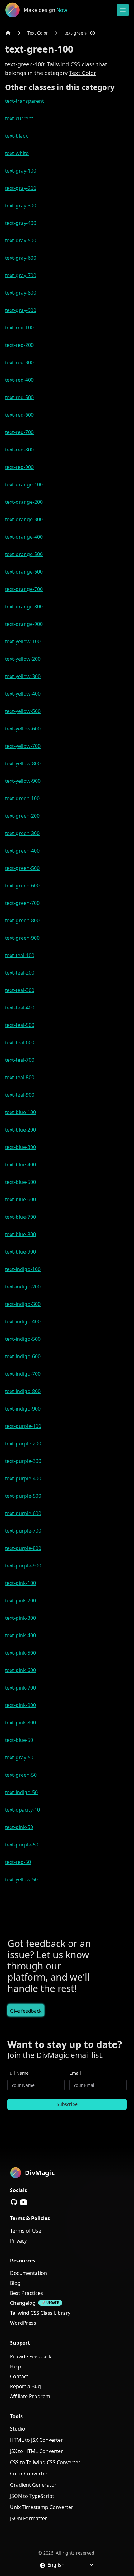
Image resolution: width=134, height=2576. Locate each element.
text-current (19, 118)
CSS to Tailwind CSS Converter (45, 2462)
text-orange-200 (24, 502)
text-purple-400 (23, 1478)
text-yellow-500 (23, 711)
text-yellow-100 (23, 641)
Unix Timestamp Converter (42, 2507)
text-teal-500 (20, 1025)
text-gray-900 (21, 310)
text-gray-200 (21, 188)
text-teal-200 (20, 973)
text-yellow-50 (21, 1879)
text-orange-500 (24, 554)
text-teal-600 (20, 1042)
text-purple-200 (23, 1444)
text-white (17, 153)
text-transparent (24, 101)
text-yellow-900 (23, 781)
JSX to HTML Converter (36, 2451)
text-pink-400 (20, 1635)
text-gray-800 (21, 293)
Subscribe (67, 2104)
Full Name (18, 2073)
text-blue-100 (20, 1112)
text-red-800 (19, 450)
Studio (18, 2429)
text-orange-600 (24, 572)
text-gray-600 (21, 258)
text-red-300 (19, 362)
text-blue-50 (19, 1740)
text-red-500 (19, 397)
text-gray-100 (21, 171)
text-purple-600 (23, 1513)
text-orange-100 (24, 484)
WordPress (23, 2323)
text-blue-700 (20, 1217)
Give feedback (26, 2011)
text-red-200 (19, 345)
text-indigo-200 (23, 1287)
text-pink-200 (20, 1600)
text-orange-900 (24, 624)
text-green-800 (22, 920)
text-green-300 (22, 833)
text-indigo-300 (23, 1304)
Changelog (23, 2303)
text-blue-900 (20, 1252)
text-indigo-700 (23, 1374)
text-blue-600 (20, 1199)
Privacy (18, 2241)
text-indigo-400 (23, 1321)
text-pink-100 (20, 1583)
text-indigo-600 (23, 1356)
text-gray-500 (21, 240)
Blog (15, 2283)
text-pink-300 (20, 1618)
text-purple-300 (23, 1461)
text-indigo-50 (21, 1792)
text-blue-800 (20, 1234)
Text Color (38, 33)
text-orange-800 (24, 607)
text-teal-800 (20, 1077)
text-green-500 (22, 868)
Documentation (29, 2273)
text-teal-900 (20, 1095)
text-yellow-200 (23, 659)
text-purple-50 (22, 1845)
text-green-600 (22, 886)
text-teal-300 (20, 990)
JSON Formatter (29, 2518)
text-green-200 (22, 816)
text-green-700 (22, 903)
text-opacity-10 (22, 1810)
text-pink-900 (20, 1705)
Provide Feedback (31, 2356)
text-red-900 (19, 467)
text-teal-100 (20, 955)
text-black (17, 136)
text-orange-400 (24, 537)
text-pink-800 (20, 1723)
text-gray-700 (21, 275)
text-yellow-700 (23, 746)
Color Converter (29, 2474)
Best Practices (26, 2293)
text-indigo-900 (23, 1409)
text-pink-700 (20, 1688)
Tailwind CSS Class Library (40, 2313)
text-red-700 (19, 432)
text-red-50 (18, 1862)
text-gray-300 (21, 206)
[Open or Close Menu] (123, 10)
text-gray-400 (21, 223)
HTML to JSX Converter (36, 2440)
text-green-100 (80, 33)
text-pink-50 (19, 1827)
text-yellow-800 (23, 763)
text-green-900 (22, 938)
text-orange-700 (24, 589)
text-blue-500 (20, 1182)
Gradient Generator (33, 2485)
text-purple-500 (23, 1496)
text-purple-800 (23, 1548)
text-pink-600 (20, 1670)
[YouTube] (24, 2202)
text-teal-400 (20, 1008)
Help (15, 2366)
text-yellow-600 (23, 729)
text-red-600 (19, 415)
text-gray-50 (19, 1757)
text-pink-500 (20, 1653)
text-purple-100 (23, 1426)
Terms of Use (26, 2231)
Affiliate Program (30, 2396)
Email (75, 2073)
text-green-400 (22, 851)
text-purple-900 (23, 1566)
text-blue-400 (20, 1165)
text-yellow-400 (23, 694)
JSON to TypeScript (32, 2496)
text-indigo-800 (23, 1391)
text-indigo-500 (23, 1339)
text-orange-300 (24, 519)
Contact (19, 2376)
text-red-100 (19, 328)
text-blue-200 (20, 1130)
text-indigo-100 (23, 1269)
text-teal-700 (20, 1060)
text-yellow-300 (23, 676)
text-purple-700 (23, 1531)
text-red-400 (19, 380)
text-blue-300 (20, 1147)
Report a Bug (25, 2386)
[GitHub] (14, 2202)
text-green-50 (21, 1775)
